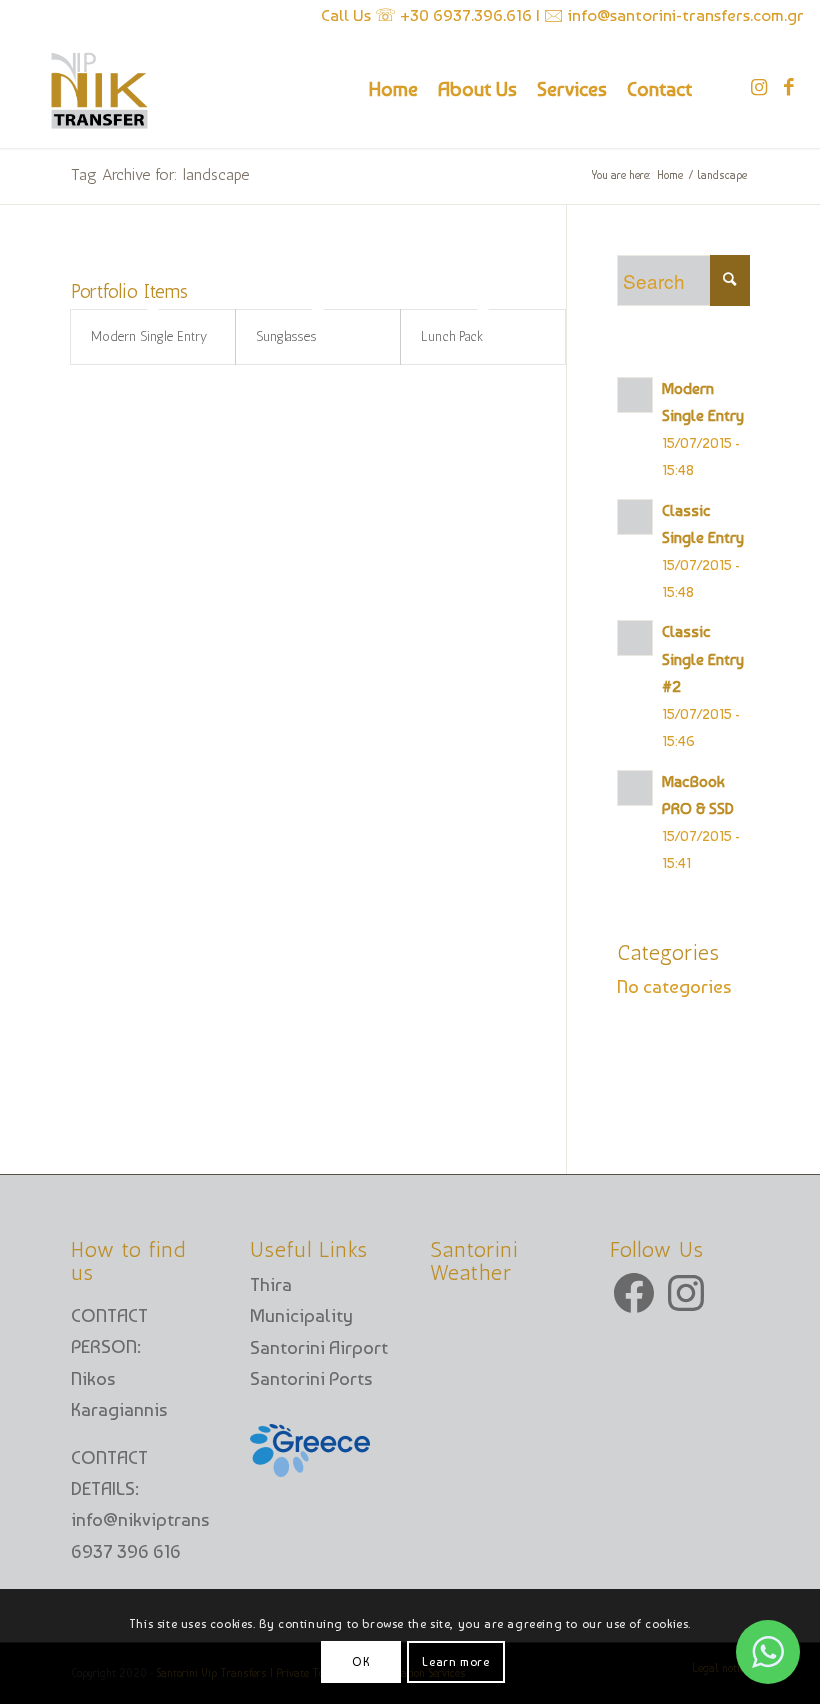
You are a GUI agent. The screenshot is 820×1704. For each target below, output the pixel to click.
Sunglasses (286, 336)
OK (361, 1662)
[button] (768, 1652)
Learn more (455, 1662)
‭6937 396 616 (126, 1551)
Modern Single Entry (149, 336)
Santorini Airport (319, 1347)
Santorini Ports (311, 1378)
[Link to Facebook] (789, 88)
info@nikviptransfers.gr (166, 1519)
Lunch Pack (452, 336)
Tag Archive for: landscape (160, 174)
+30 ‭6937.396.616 (468, 15)
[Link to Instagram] (759, 88)
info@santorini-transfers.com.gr (684, 15)
